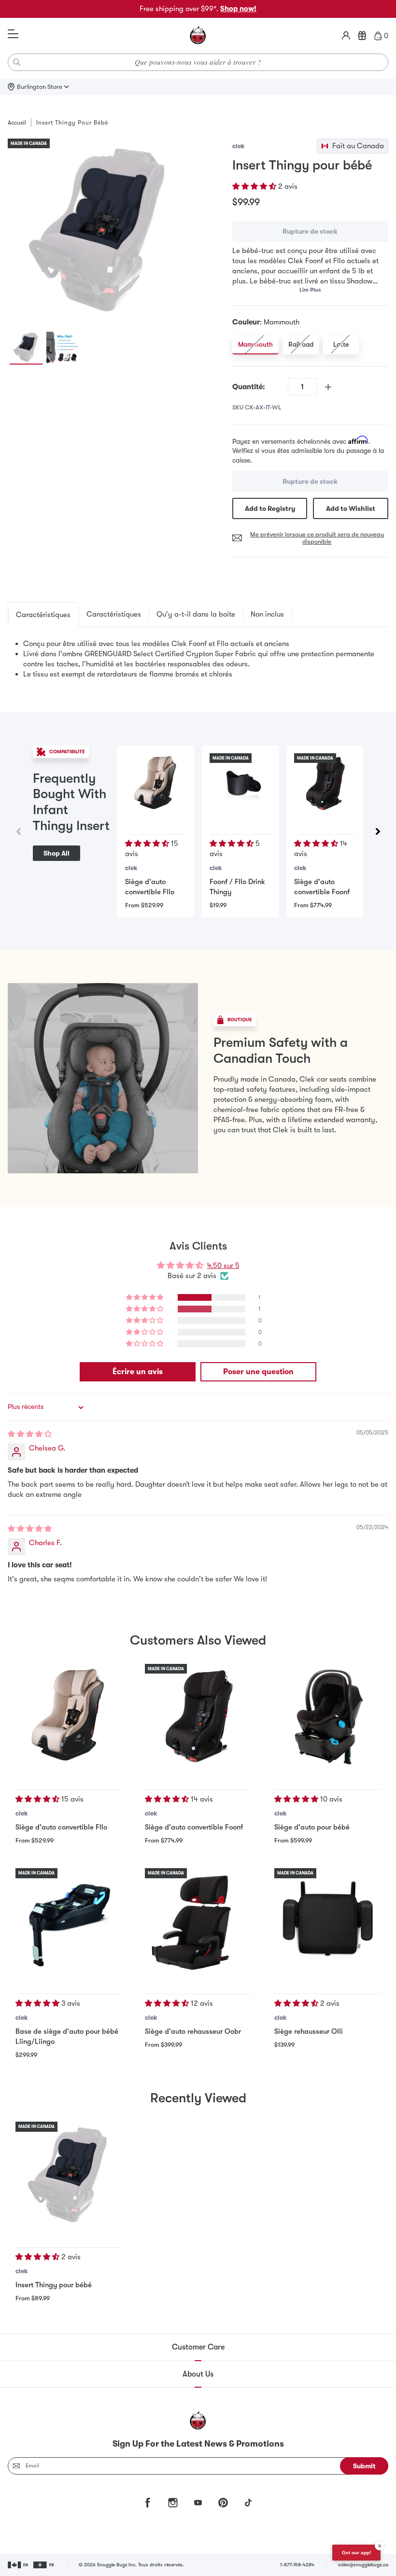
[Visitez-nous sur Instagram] (173, 2503)
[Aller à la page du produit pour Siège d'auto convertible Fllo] (156, 784)
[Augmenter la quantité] (328, 387)
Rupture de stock (310, 231)
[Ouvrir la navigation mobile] (13, 34)
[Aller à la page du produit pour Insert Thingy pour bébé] (69, 2175)
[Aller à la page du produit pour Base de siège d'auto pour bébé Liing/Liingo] (69, 1921)
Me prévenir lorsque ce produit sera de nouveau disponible (317, 538)
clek (238, 146)
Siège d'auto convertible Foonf (194, 1827)
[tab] (43, 615)
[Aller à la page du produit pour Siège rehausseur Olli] (327, 1921)
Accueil (17, 123)
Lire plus (310, 290)
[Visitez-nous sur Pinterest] (223, 2503)
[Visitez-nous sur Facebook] (148, 2503)
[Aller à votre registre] (362, 36)
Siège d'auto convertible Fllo (61, 1827)
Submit (364, 2466)
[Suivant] (378, 831)
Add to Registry (270, 508)
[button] (255, 186)
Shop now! (238, 9)
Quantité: (249, 387)
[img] (30, 1434)
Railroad (301, 344)
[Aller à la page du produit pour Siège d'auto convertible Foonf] (325, 784)
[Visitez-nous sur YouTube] (198, 2503)
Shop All (57, 853)
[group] (99, 230)
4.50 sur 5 (223, 1266)
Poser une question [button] (258, 1372)
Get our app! (356, 2553)
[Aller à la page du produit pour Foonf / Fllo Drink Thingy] (240, 784)
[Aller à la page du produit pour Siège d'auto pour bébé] (327, 1717)
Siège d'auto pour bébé (312, 1827)
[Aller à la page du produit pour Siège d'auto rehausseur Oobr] (198, 1921)
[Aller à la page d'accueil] (198, 36)
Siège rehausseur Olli (309, 2031)
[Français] (44, 2565)
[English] (19, 2565)
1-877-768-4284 (297, 2565)
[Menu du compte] (346, 36)
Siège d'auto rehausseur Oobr (193, 2031)
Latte (341, 344)
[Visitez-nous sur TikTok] (248, 2503)
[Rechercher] (17, 62)
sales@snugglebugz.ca (363, 2565)
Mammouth (255, 344)
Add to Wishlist (351, 508)
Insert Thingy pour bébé (54, 2285)
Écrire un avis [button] (138, 1372)
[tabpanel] (198, 659)
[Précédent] (18, 831)
